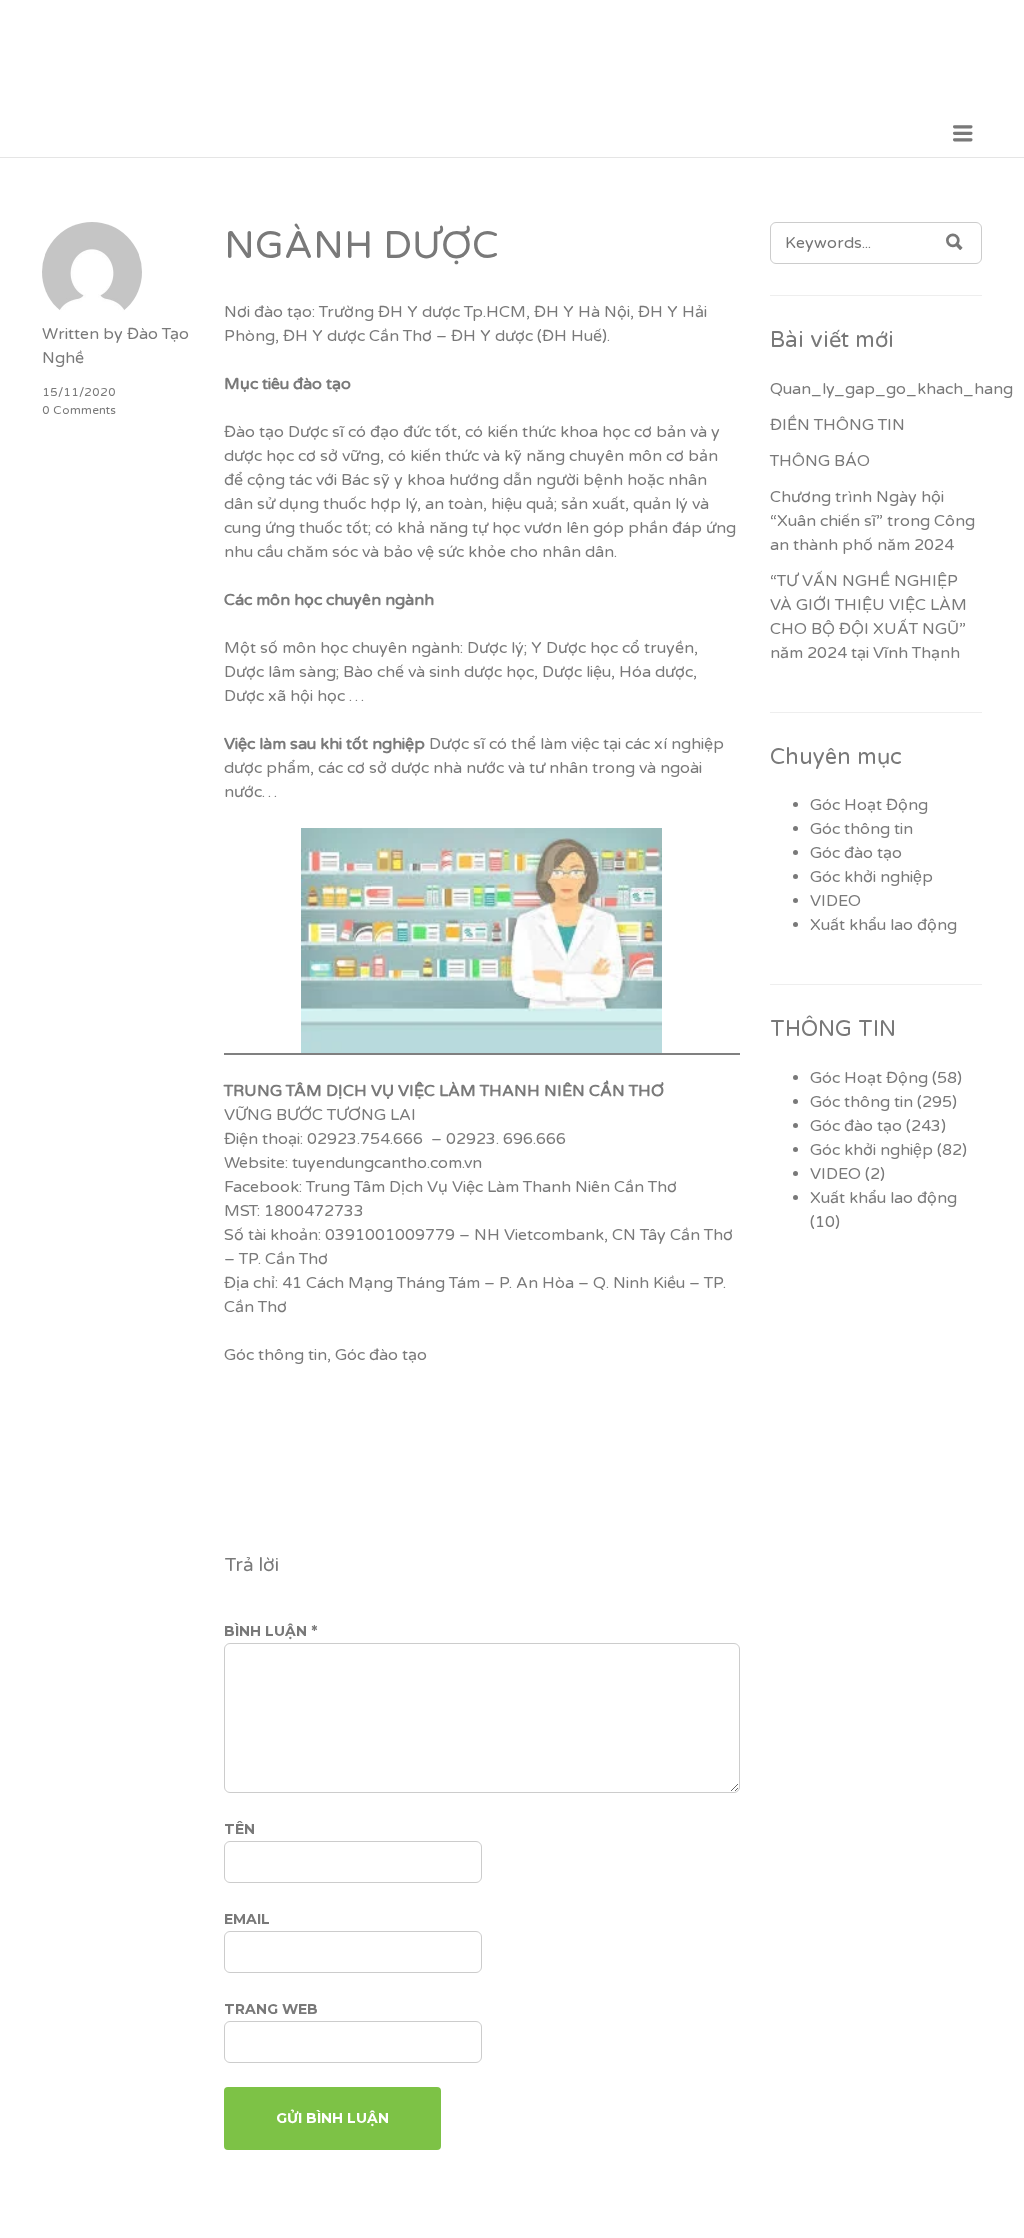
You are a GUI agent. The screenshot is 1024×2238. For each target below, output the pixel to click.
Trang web (271, 2009)
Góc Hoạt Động (869, 805)
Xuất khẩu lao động (883, 925)
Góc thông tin (275, 1355)
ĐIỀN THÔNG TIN (837, 425)
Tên (239, 1829)
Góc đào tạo (381, 1355)
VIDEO (835, 901)
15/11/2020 (79, 392)
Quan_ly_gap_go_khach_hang (891, 389)
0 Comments (79, 410)
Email (247, 1919)
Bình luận (270, 1631)
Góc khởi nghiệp (871, 877)
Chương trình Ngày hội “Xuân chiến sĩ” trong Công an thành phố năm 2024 (872, 521)
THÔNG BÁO (820, 461)
